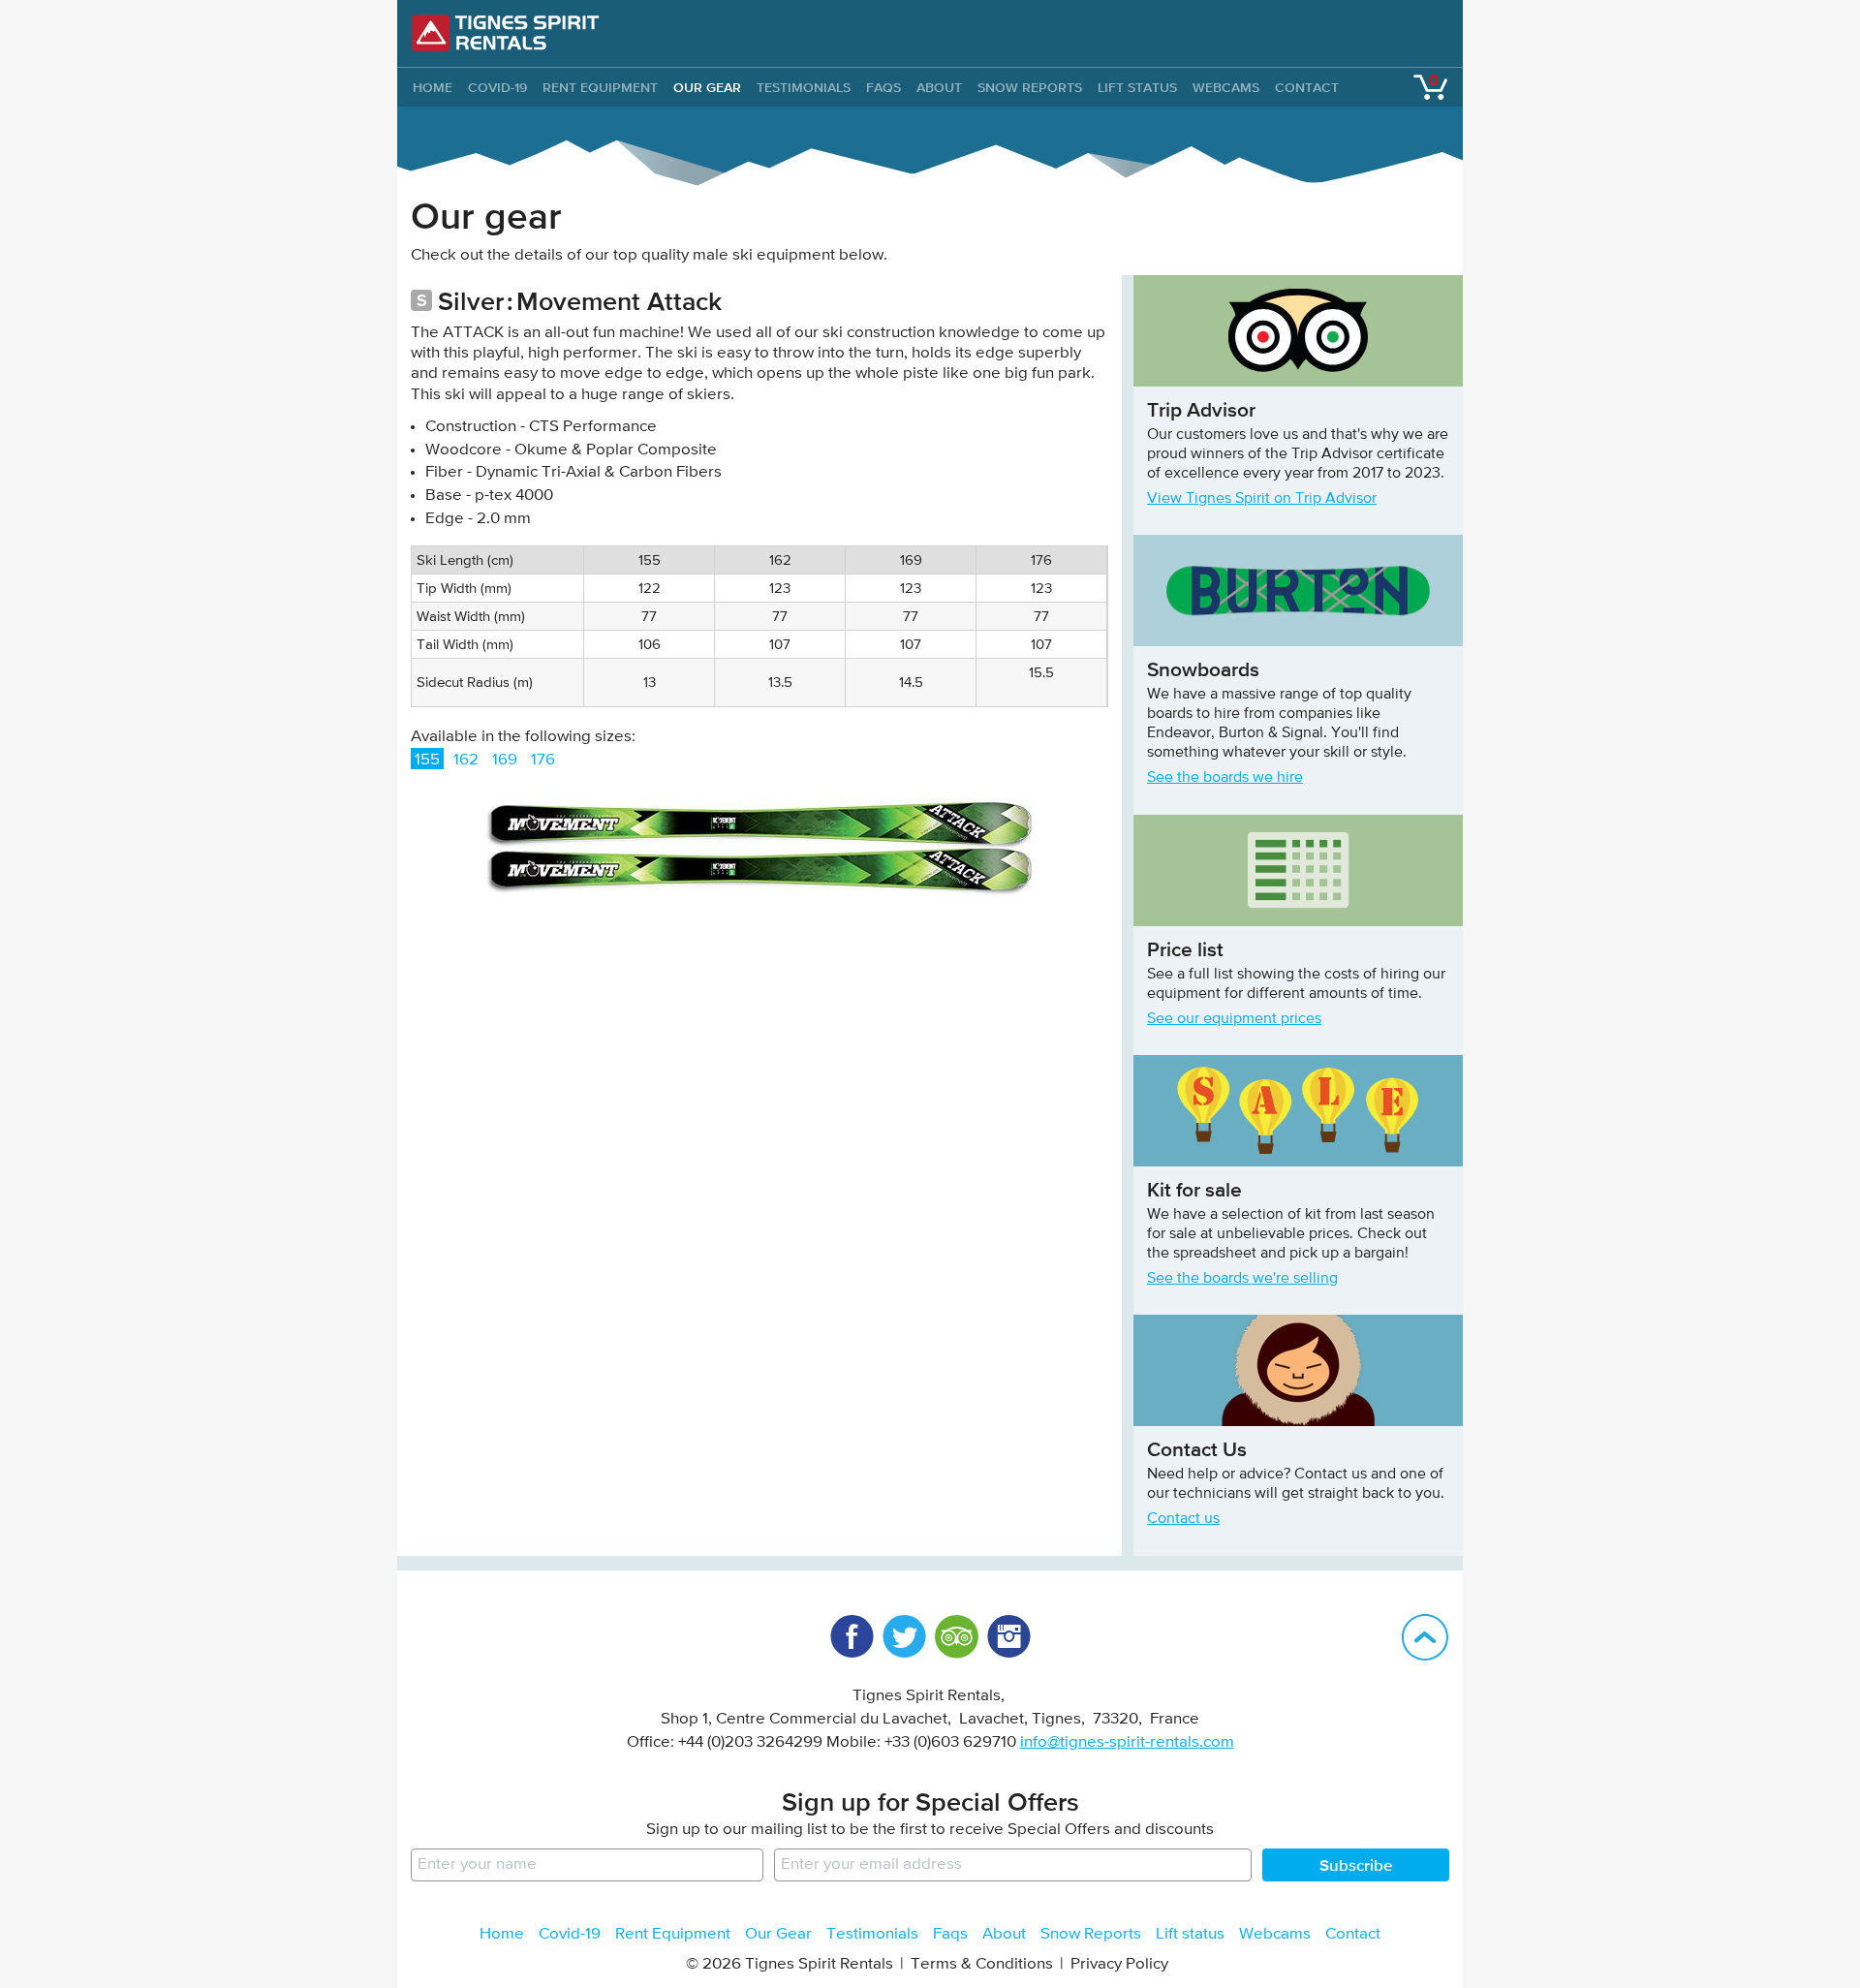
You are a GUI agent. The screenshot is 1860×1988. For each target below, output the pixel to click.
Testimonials (804, 87)
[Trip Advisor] (956, 1636)
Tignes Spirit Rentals (506, 33)
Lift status (1137, 87)
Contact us (1183, 1519)
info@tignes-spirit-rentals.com (1127, 1742)
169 (505, 760)
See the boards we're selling (1242, 1279)
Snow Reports (1030, 87)
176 (543, 760)
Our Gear (707, 87)
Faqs (883, 87)
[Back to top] (1425, 1637)
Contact (1307, 87)
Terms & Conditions (982, 1964)
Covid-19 (497, 87)
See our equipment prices (1234, 1019)
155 (427, 760)
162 (466, 760)
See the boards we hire (1225, 778)
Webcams (1226, 87)
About (939, 87)
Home (502, 1934)
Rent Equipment (600, 87)
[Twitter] (904, 1636)
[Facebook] (852, 1636)
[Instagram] (1008, 1636)
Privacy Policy (1119, 1964)
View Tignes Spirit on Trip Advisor (1262, 499)
